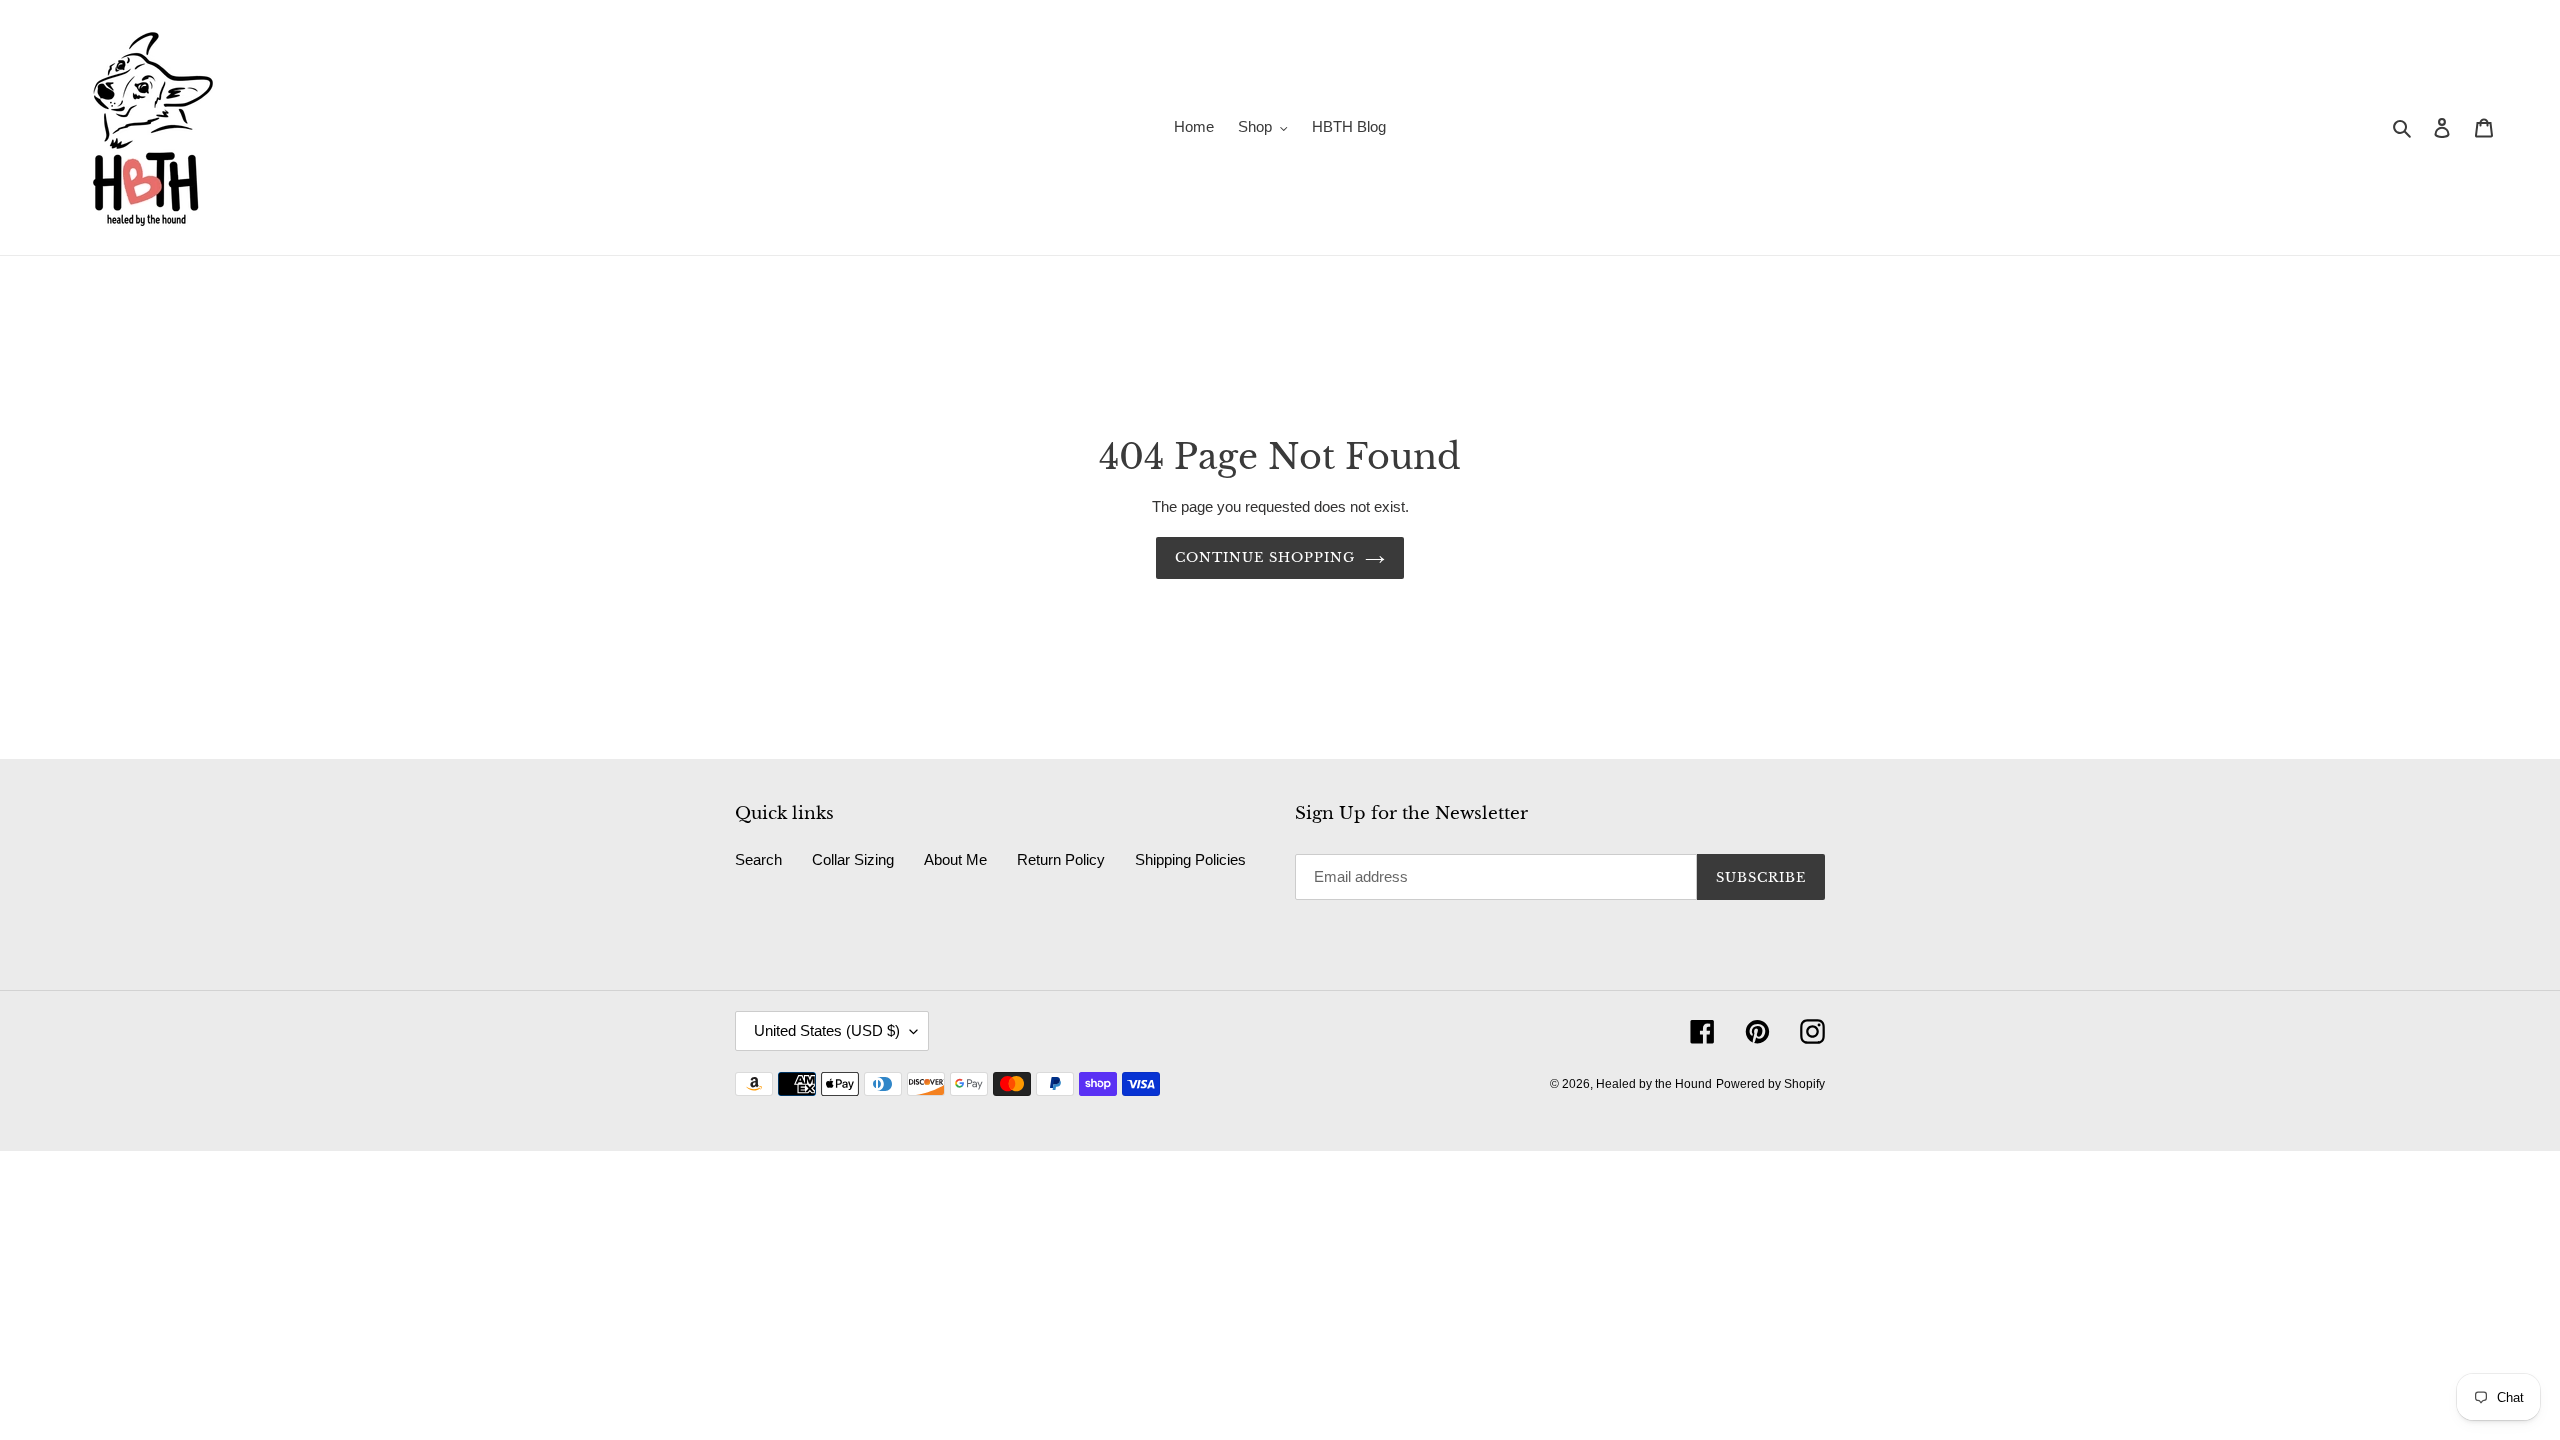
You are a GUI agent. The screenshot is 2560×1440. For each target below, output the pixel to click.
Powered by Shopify (1770, 1084)
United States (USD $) (827, 1030)
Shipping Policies (1190, 859)
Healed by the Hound (1654, 1084)
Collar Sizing (853, 859)
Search (758, 859)
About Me (955, 859)
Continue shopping (1265, 557)
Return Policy (1061, 859)
